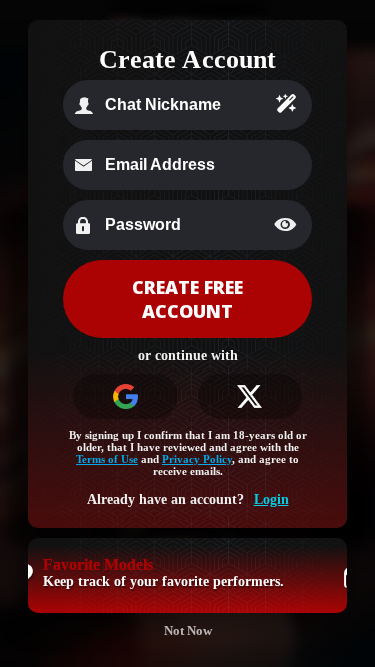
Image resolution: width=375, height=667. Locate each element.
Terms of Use (107, 459)
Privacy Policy (197, 459)
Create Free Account (187, 299)
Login (271, 499)
